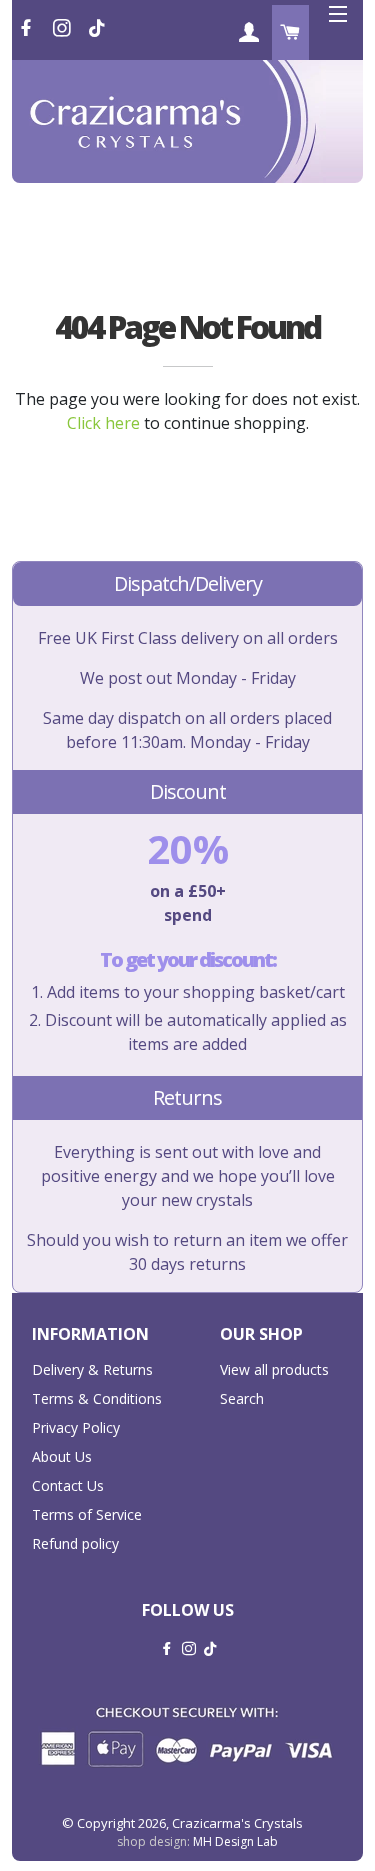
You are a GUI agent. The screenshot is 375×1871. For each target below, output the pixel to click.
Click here (103, 423)
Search (242, 1398)
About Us (62, 1456)
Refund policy (75, 1543)
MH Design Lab (235, 1841)
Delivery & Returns (92, 1369)
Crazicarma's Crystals (237, 1823)
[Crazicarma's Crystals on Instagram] (64, 28)
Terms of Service (87, 1514)
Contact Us (68, 1485)
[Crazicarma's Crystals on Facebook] (28, 28)
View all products (274, 1369)
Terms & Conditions (97, 1398)
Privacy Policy (76, 1427)
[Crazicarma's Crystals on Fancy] (97, 28)
